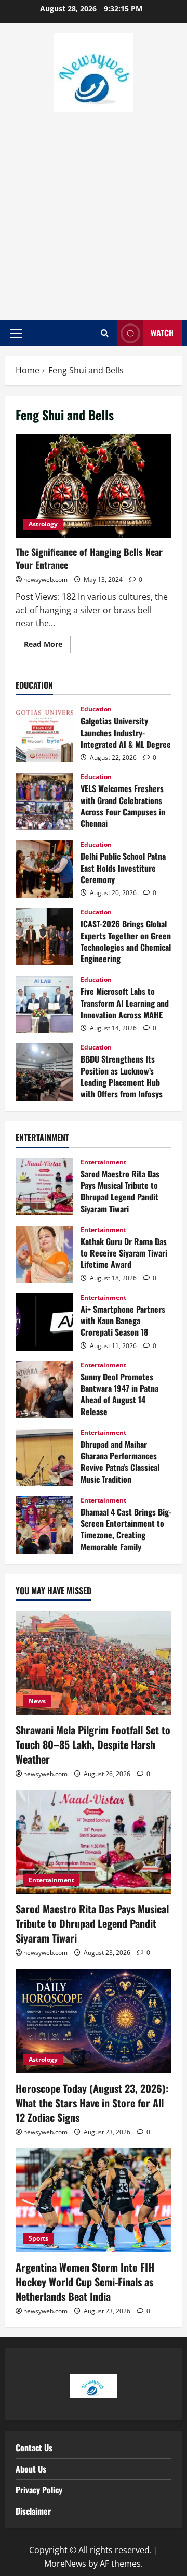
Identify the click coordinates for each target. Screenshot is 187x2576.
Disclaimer (33, 2511)
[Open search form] (105, 333)
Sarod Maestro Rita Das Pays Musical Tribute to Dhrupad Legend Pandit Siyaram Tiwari (44, 1187)
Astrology (43, 524)
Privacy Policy (39, 2490)
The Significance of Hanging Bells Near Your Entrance (94, 486)
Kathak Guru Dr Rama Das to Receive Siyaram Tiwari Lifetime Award (44, 1254)
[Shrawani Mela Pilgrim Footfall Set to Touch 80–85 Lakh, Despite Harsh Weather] (94, 1663)
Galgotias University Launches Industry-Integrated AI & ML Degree (44, 734)
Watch (162, 333)
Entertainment (103, 1162)
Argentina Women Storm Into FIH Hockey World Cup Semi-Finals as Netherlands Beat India (85, 2282)
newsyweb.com (45, 580)
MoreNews (65, 2564)
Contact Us (34, 2448)
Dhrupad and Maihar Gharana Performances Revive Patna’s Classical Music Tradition (44, 1457)
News (37, 1701)
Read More (47, 642)
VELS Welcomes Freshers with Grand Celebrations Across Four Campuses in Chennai (44, 801)
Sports (38, 2238)
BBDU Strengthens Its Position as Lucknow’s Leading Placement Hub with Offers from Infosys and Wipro (44, 1072)
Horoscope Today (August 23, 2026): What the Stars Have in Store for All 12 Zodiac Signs (92, 2103)
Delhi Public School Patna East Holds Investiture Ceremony (44, 869)
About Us (31, 2469)
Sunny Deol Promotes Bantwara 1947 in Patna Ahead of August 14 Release (44, 1390)
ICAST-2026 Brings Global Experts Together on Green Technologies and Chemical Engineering (44, 937)
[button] (16, 333)
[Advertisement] (94, 211)
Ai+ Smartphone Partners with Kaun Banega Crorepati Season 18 (44, 1322)
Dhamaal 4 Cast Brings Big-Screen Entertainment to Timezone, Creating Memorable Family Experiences (44, 1525)
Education (96, 709)
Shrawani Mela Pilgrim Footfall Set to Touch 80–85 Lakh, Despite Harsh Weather (93, 1744)
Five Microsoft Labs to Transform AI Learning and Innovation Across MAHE (44, 1004)
